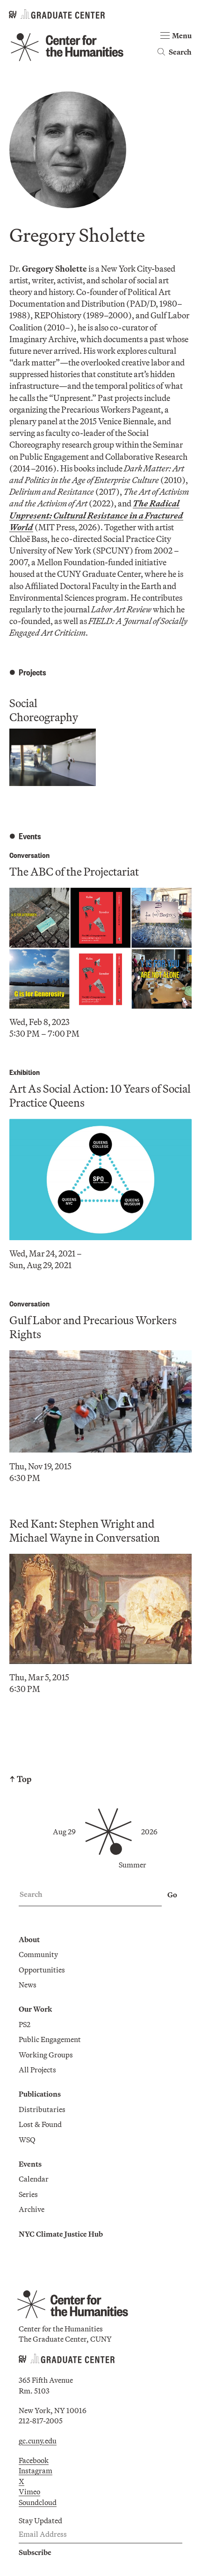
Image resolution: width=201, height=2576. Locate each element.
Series (28, 2194)
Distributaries (42, 2109)
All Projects (37, 2070)
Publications (40, 2094)
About (29, 1939)
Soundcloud (38, 2502)
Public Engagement (50, 2039)
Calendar (34, 2179)
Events (30, 2164)
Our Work (35, 2009)
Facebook (34, 2460)
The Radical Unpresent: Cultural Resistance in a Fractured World (96, 515)
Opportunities (42, 1970)
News (28, 1985)
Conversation (29, 855)
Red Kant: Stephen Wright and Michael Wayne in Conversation (85, 1530)
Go (172, 1895)
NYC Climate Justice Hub (61, 2234)
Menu (182, 35)
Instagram (36, 2471)
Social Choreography (44, 710)
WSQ (27, 2140)
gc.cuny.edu (38, 2441)
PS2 (25, 2024)
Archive (32, 2209)
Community (38, 1954)
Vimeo (29, 2492)
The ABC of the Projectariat (74, 871)
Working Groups (46, 2055)
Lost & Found (40, 2124)
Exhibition (25, 1072)
